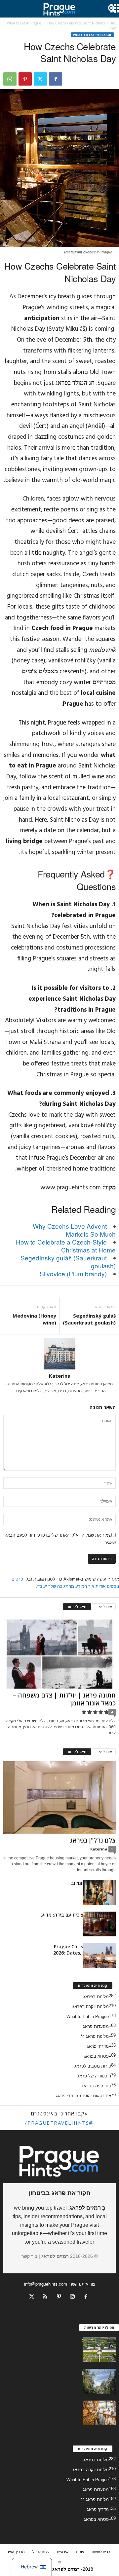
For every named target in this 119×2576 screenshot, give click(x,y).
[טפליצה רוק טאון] (99, 2381)
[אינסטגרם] (73, 2297)
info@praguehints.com (46, 2284)
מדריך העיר (16, 2552)
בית (113, 23)
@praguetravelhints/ (59, 2123)
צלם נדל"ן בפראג (93, 1840)
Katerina (60, 1376)
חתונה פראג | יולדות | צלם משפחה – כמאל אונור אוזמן (64, 1699)
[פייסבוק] (56, 79)
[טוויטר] (40, 79)
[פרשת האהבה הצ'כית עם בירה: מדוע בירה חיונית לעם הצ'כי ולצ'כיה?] (99, 1924)
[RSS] (45, 2297)
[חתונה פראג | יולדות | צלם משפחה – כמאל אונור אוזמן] (59, 1652)
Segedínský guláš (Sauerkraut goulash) (68, 1262)
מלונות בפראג (96, 1997)
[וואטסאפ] (10, 79)
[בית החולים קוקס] (99, 2350)
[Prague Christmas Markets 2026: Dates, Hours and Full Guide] (99, 1956)
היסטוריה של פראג (94, 2076)
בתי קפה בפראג (96, 2086)
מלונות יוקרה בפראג (91, 2007)
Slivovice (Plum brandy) (73, 1273)
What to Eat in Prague (24, 23)
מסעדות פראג (96, 2026)
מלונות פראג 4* (95, 2036)
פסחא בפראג (96, 2056)
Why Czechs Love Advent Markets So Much (74, 1230)
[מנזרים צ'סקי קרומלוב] (99, 1892)
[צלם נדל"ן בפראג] (59, 1797)
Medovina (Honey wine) (34, 1319)
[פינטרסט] (25, 79)
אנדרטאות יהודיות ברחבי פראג (83, 2096)
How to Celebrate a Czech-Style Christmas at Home (66, 1246)
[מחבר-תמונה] (59, 1354)
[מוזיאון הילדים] (99, 2413)
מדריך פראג (98, 2046)
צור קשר (29, 2256)
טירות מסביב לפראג (93, 2066)
